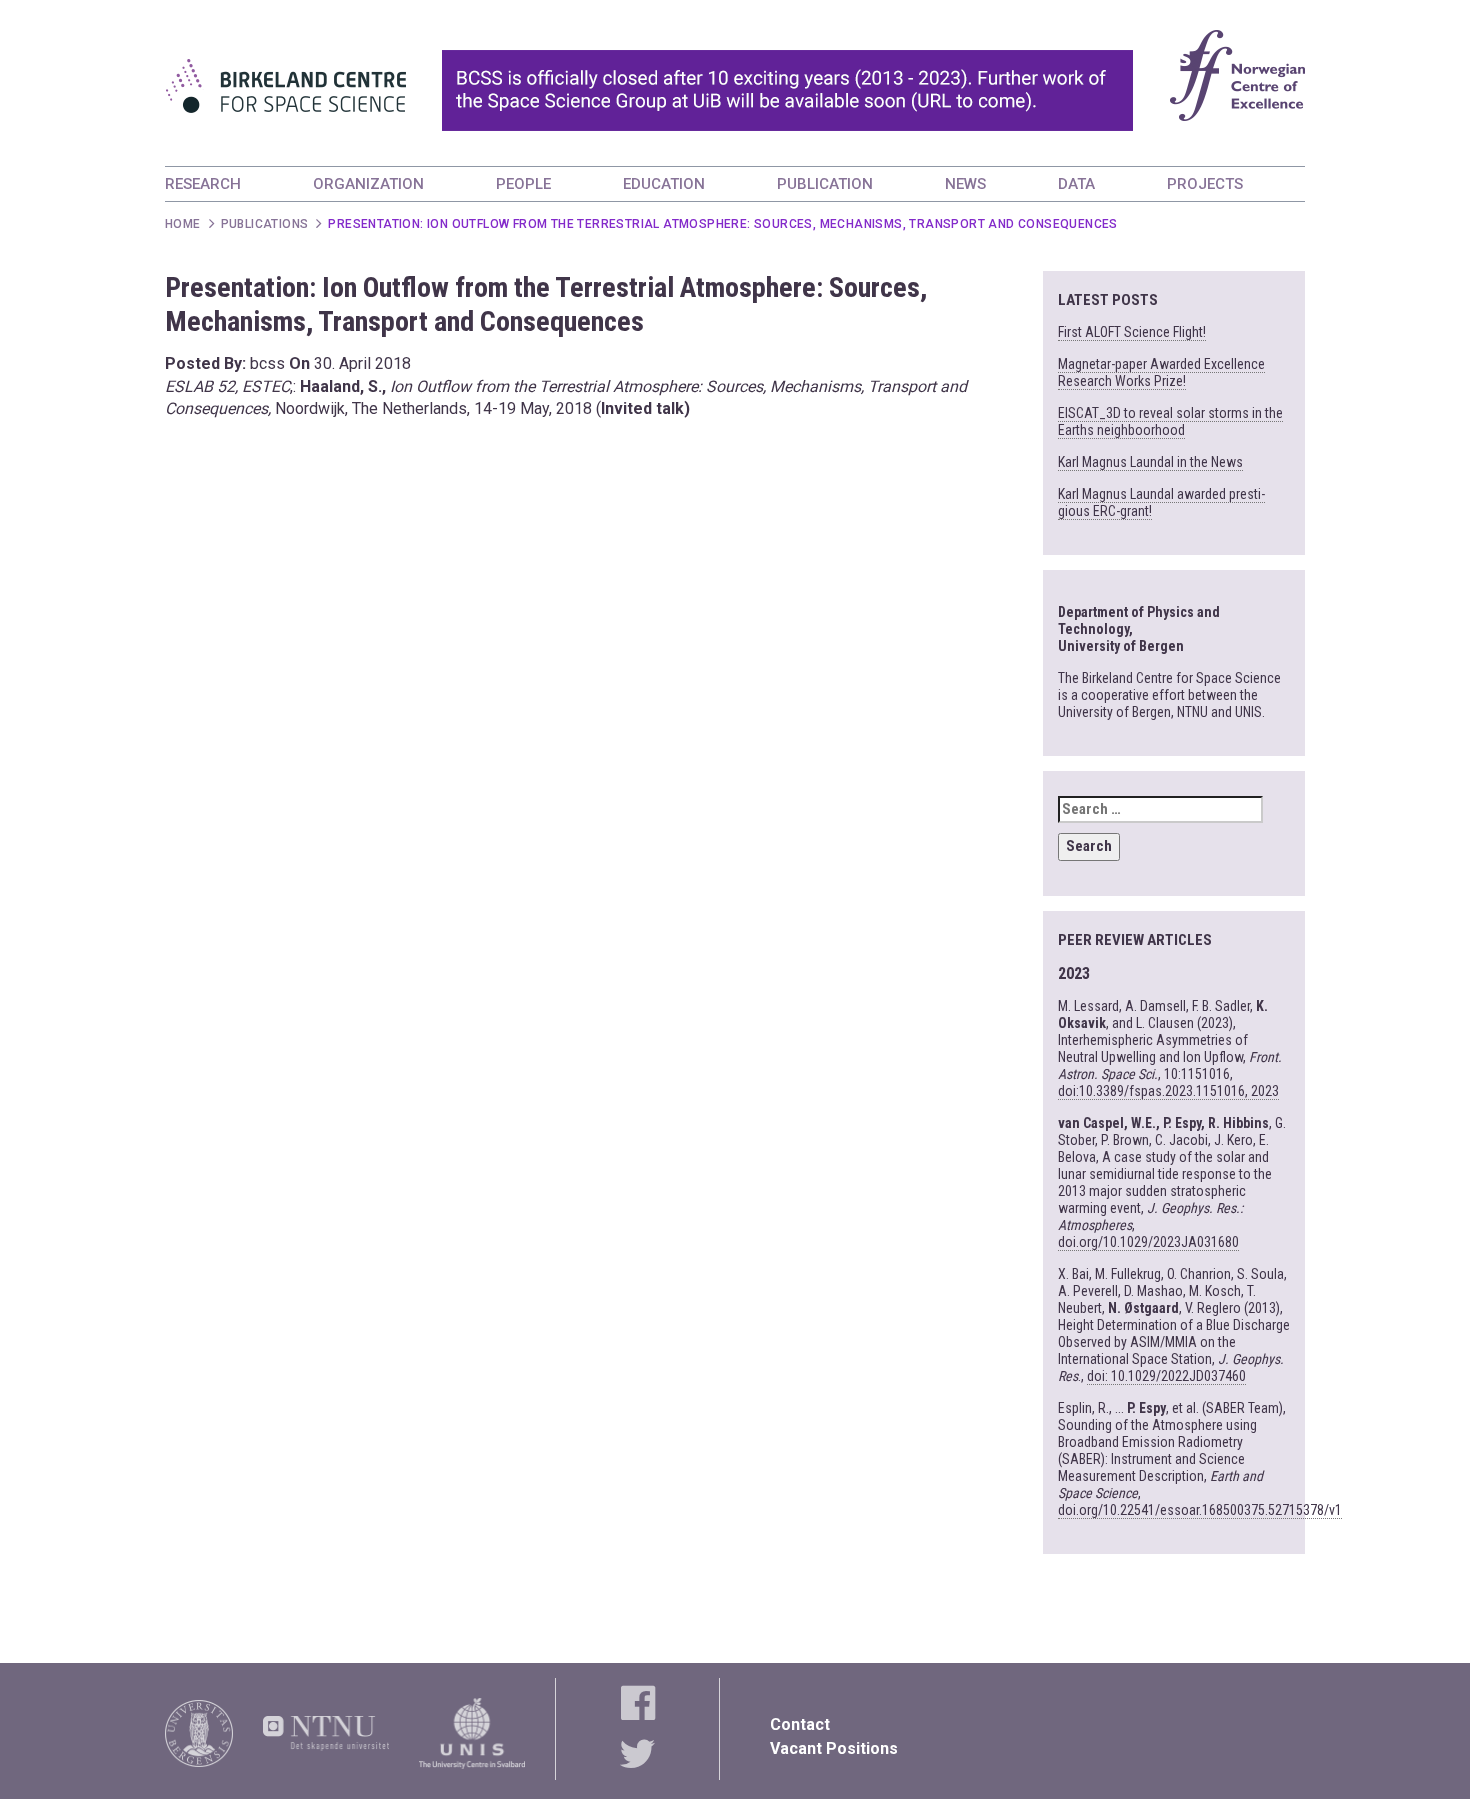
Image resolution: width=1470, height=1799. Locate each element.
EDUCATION (664, 184)
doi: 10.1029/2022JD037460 (1166, 1376)
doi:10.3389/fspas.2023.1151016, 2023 (1168, 1091)
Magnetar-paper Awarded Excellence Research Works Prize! (1161, 372)
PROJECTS (1205, 184)
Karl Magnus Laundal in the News (1150, 462)
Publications (265, 224)
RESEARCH (203, 184)
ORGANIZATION (368, 184)
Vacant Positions (834, 1748)
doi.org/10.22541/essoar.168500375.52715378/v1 (1200, 1510)
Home (183, 224)
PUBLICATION (825, 184)
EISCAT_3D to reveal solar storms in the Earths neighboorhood (1170, 421)
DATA (1076, 184)
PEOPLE (523, 184)
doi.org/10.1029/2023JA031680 (1148, 1242)
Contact (800, 1724)
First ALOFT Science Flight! (1132, 332)
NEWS (965, 184)
